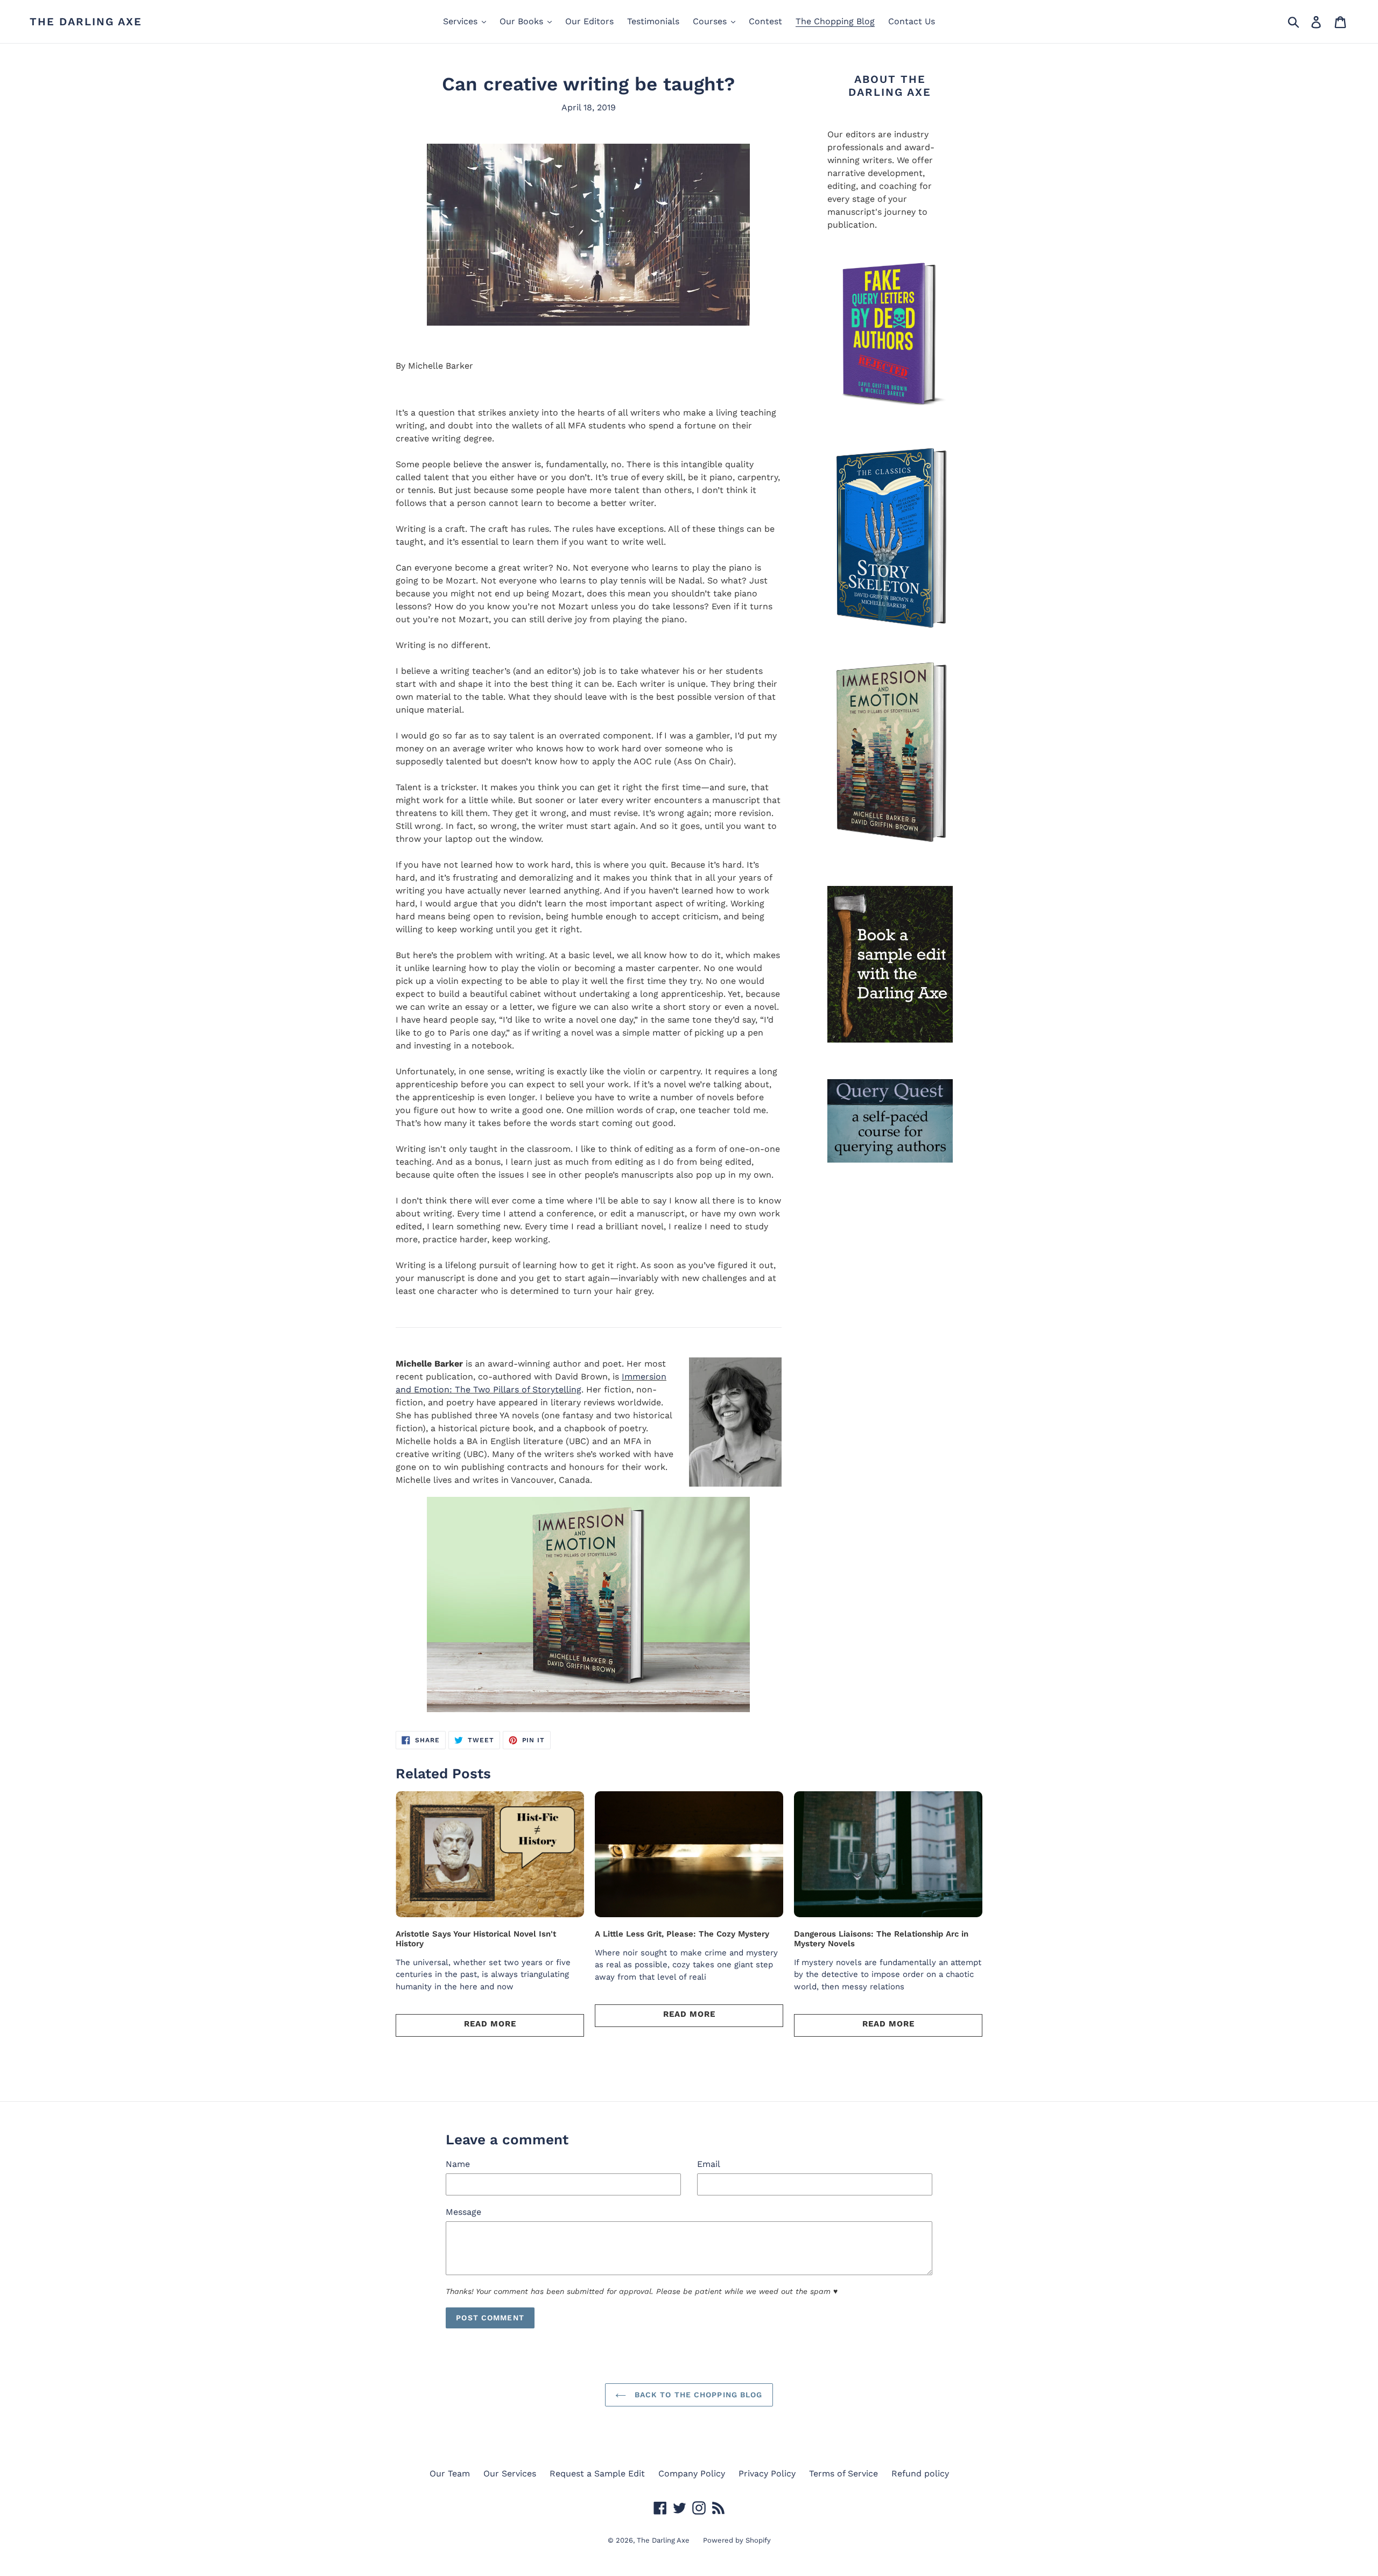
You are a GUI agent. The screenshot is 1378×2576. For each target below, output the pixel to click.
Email (709, 2164)
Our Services (510, 2473)
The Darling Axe (86, 22)
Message (463, 2212)
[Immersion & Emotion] (890, 539)
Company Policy (692, 2473)
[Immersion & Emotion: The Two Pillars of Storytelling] (589, 1604)
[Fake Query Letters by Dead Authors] (890, 336)
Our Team (450, 2473)
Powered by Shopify (737, 2540)
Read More (490, 2024)
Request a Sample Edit (597, 2473)
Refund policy (920, 2473)
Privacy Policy (767, 2473)
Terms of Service (843, 2473)
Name (458, 2164)
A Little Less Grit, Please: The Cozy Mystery (682, 1934)
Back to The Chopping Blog (697, 2395)
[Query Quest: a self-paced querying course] (890, 1121)
